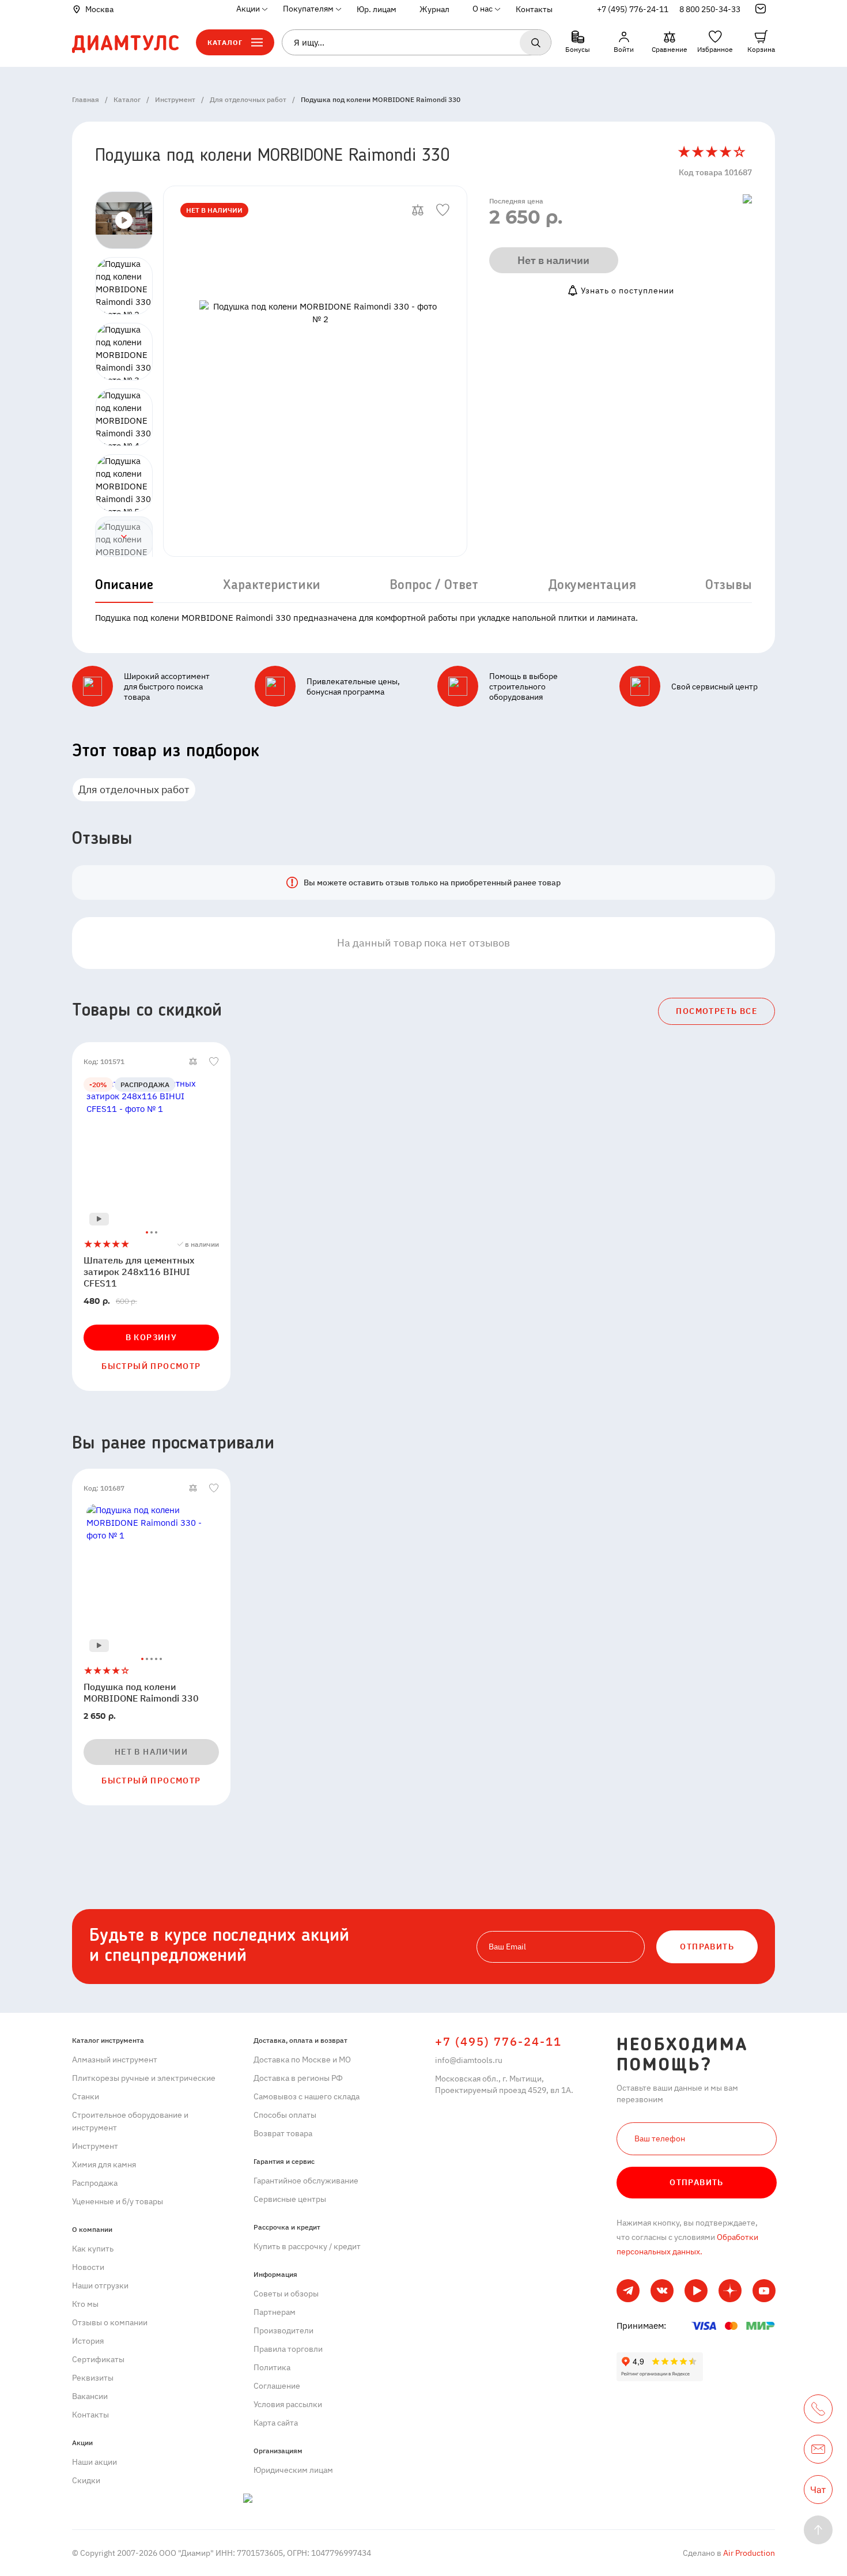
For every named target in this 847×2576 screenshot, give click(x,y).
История (88, 2341)
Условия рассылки (288, 2404)
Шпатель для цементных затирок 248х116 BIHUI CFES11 (139, 1272)
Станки (86, 2096)
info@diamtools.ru (469, 2060)
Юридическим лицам (293, 2470)
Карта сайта (276, 2423)
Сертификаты (98, 2359)
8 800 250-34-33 (710, 9)
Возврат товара (283, 2133)
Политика (272, 2367)
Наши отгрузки (100, 2285)
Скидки (86, 2480)
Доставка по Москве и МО (302, 2060)
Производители (283, 2330)
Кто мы (85, 2304)
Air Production (748, 2553)
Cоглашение (277, 2386)
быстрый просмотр (151, 1366)
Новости (88, 2267)
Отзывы (729, 586)
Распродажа (95, 2183)
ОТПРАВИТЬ (707, 1947)
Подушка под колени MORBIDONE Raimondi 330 (141, 1692)
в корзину (152, 1337)
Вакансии (90, 2396)
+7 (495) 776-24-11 (633, 9)
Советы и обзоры (286, 2294)
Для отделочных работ (134, 789)
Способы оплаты (285, 2115)
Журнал (434, 9)
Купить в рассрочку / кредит (307, 2246)
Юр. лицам (377, 9)
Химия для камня (104, 2164)
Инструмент (95, 2146)
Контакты (534, 9)
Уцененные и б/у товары (118, 2201)
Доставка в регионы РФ (298, 2078)
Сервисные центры (290, 2199)
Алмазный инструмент (115, 2060)
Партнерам (275, 2312)
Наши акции (94, 2462)
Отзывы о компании (110, 2322)
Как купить (93, 2249)
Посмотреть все (716, 1011)
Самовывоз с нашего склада (307, 2096)
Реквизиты (93, 2378)
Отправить (697, 2182)
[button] (124, 537)
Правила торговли (288, 2349)
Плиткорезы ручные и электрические (144, 2078)
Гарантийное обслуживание (306, 2181)
